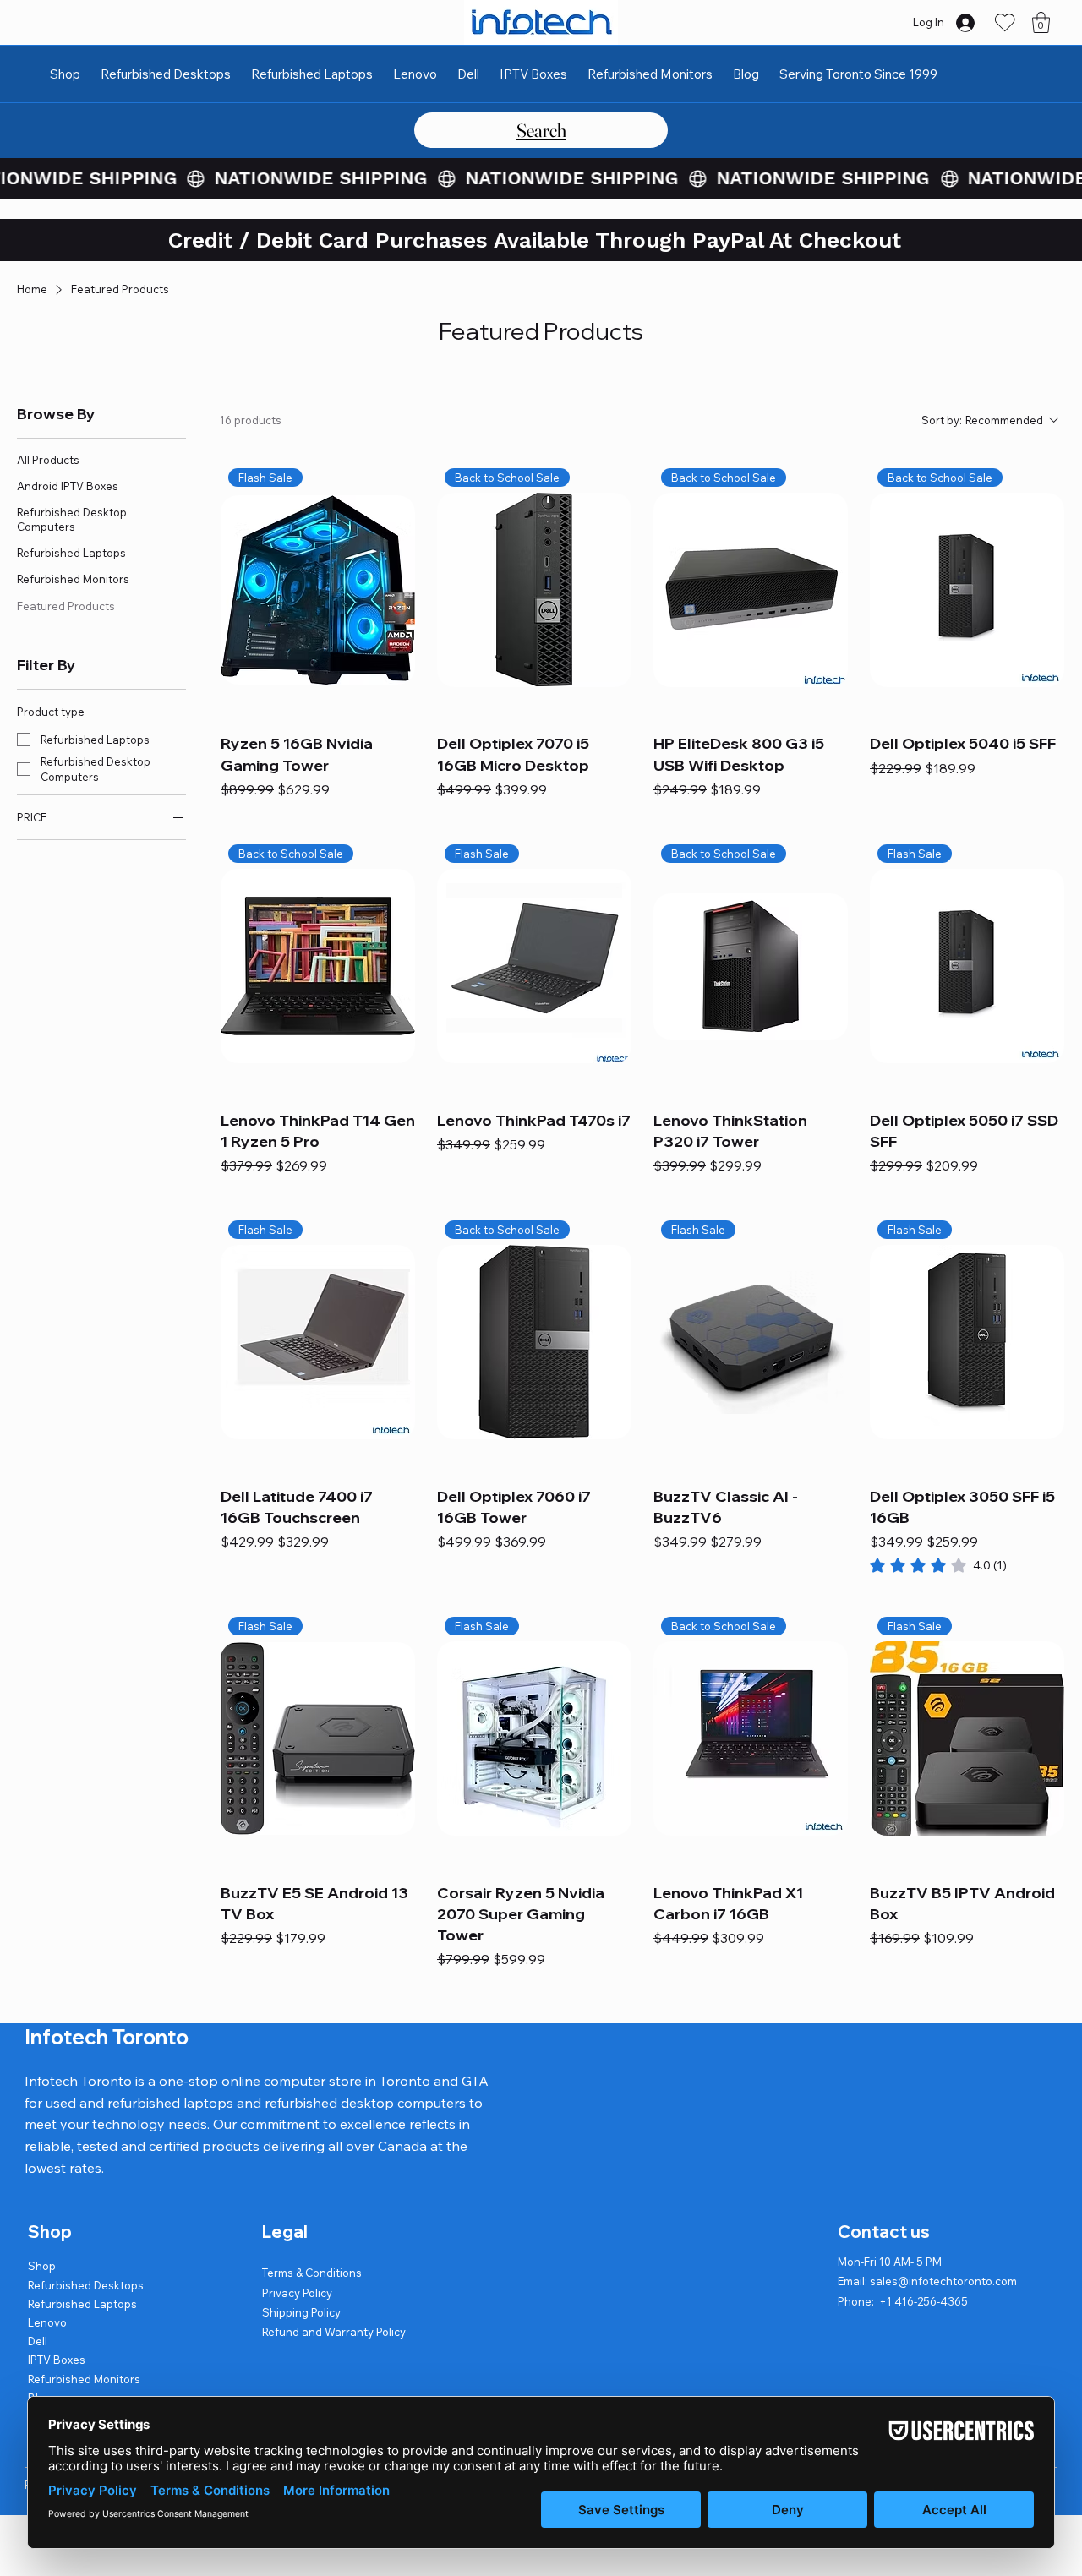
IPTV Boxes (57, 2360)
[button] (1041, 22)
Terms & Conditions (312, 2273)
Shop (42, 2266)
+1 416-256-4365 (924, 2301)
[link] (938, 1565)
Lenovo (47, 2322)
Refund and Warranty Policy (334, 2332)
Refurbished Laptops (82, 2304)
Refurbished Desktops (86, 2285)
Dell (38, 2341)
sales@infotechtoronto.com (943, 2281)
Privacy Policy (297, 2293)
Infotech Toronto (107, 2037)
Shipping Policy (301, 2312)
